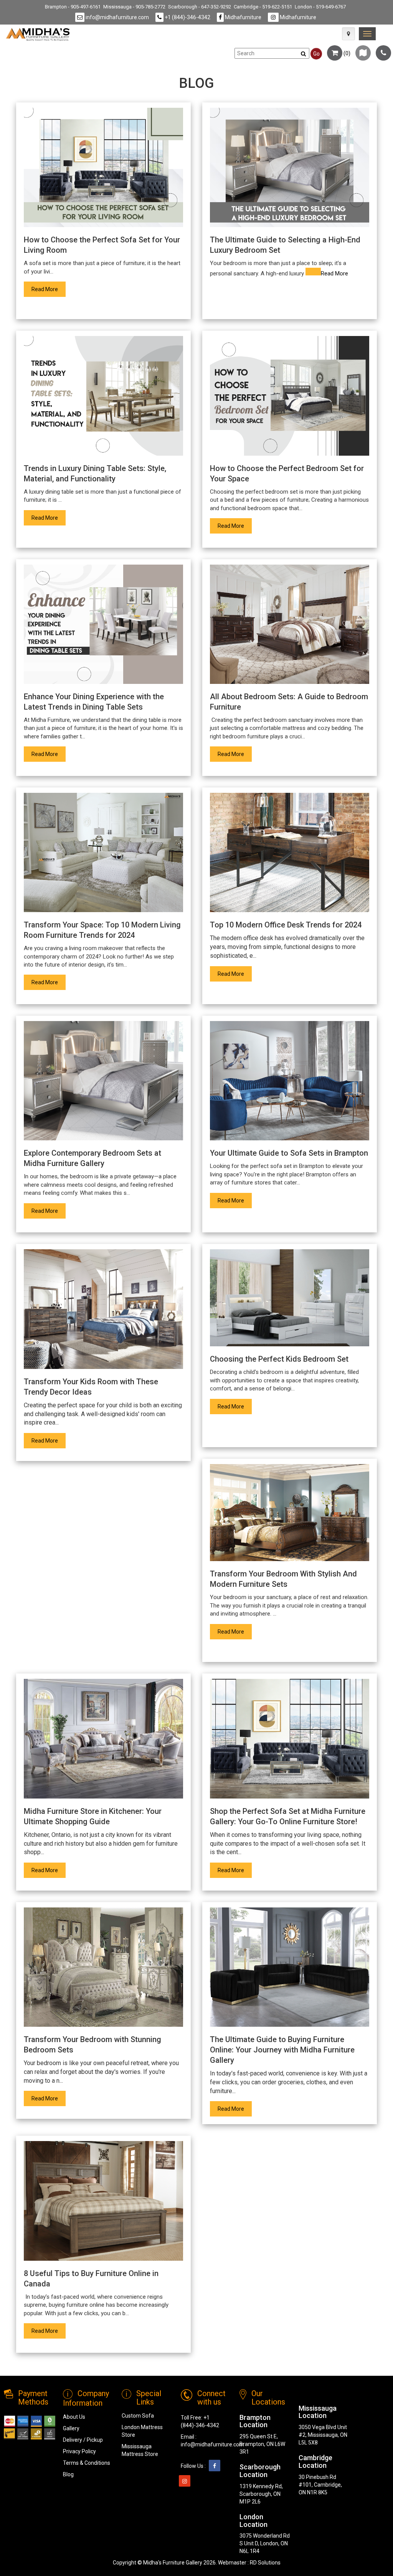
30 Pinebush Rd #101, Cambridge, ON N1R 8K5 (320, 2485)
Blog (68, 2474)
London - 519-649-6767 (320, 7)
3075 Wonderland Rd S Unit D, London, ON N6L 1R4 (265, 2543)
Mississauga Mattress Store (140, 2450)
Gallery (71, 2428)
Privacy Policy (79, 2451)
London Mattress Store (142, 2431)
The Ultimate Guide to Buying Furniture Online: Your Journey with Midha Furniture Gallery (282, 2050)
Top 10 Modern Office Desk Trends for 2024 (286, 925)
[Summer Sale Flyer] (363, 53)
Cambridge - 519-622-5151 (263, 7)
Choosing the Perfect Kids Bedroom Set (279, 1359)
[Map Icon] (348, 34)
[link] (367, 34)
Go (316, 54)
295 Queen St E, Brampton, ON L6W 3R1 (262, 2444)
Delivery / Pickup (83, 2440)
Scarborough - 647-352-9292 (200, 7)
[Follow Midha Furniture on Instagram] (185, 2481)
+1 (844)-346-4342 (187, 17)
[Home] (38, 34)
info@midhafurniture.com (117, 17)
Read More (45, 289)
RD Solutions (265, 2563)
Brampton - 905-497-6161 (73, 7)
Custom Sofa (138, 2416)
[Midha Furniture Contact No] (383, 53)
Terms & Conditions (87, 2463)
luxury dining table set (57, 492)
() (346, 53)
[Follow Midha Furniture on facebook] (215, 2466)
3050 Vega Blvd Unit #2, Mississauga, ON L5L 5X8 (323, 2435)
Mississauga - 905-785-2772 (134, 7)
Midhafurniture (243, 17)
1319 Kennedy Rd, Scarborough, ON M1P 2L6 (261, 2494)
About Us (74, 2417)
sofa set (41, 263)
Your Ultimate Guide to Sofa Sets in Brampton (289, 1153)
